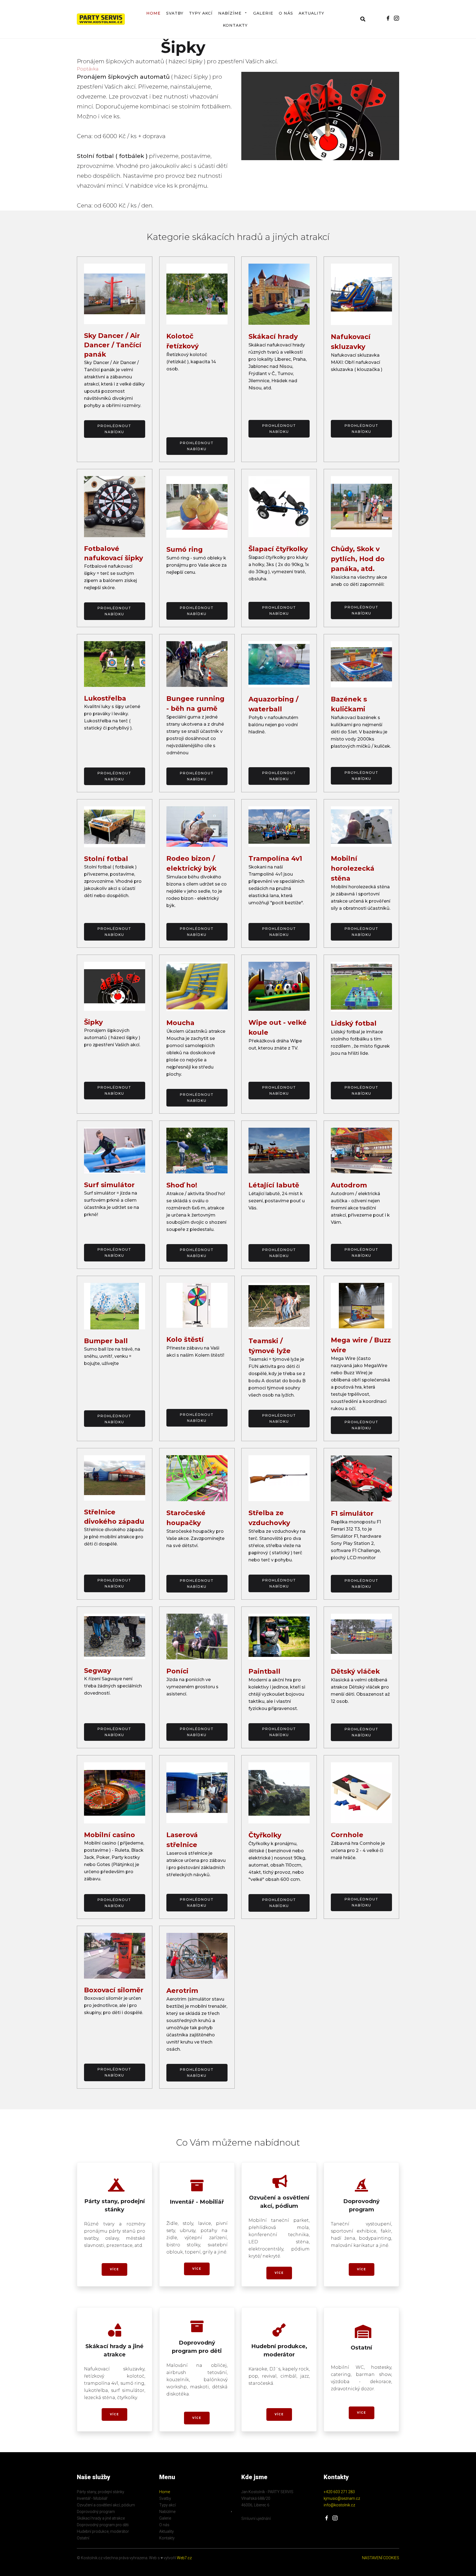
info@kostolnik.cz (339, 2505)
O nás (286, 13)
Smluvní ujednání (256, 2518)
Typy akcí (201, 13)
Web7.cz (184, 2558)
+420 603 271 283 (339, 2492)
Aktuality (311, 13)
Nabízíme (230, 13)
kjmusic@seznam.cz (342, 2498)
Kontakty (235, 25)
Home (153, 13)
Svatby (175, 13)
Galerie (263, 13)
